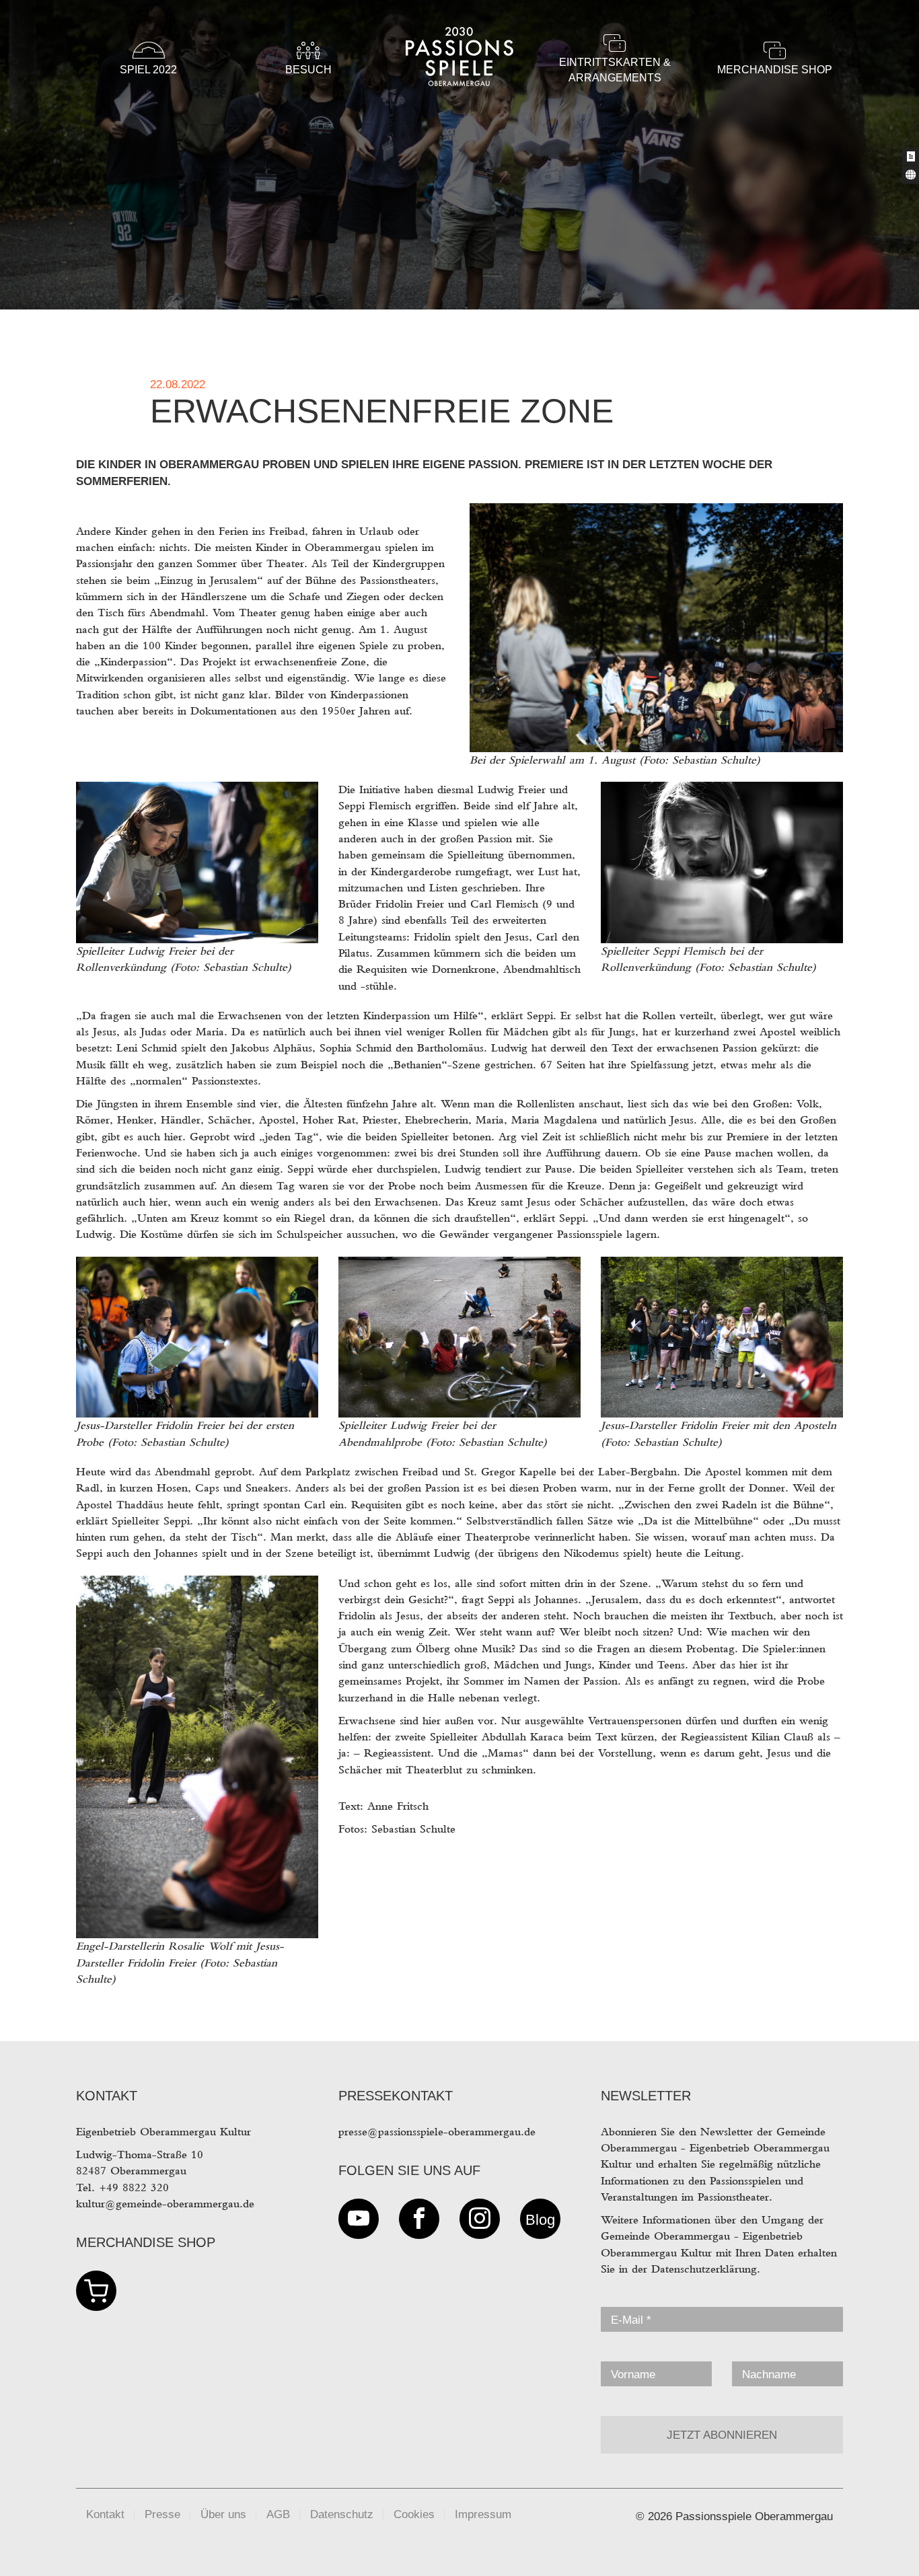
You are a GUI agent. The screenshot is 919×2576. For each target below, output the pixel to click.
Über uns (223, 2514)
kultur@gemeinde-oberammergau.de (165, 2204)
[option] (459, 155)
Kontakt (105, 2514)
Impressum (483, 2514)
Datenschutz (342, 2514)
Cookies (414, 2514)
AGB (278, 2514)
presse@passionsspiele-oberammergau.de (437, 2132)
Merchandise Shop (775, 70)
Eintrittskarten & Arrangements (615, 70)
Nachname (769, 2375)
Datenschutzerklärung (704, 2269)
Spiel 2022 (148, 70)
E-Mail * (631, 2320)
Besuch (308, 70)
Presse (162, 2514)
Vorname (633, 2375)
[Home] (459, 109)
